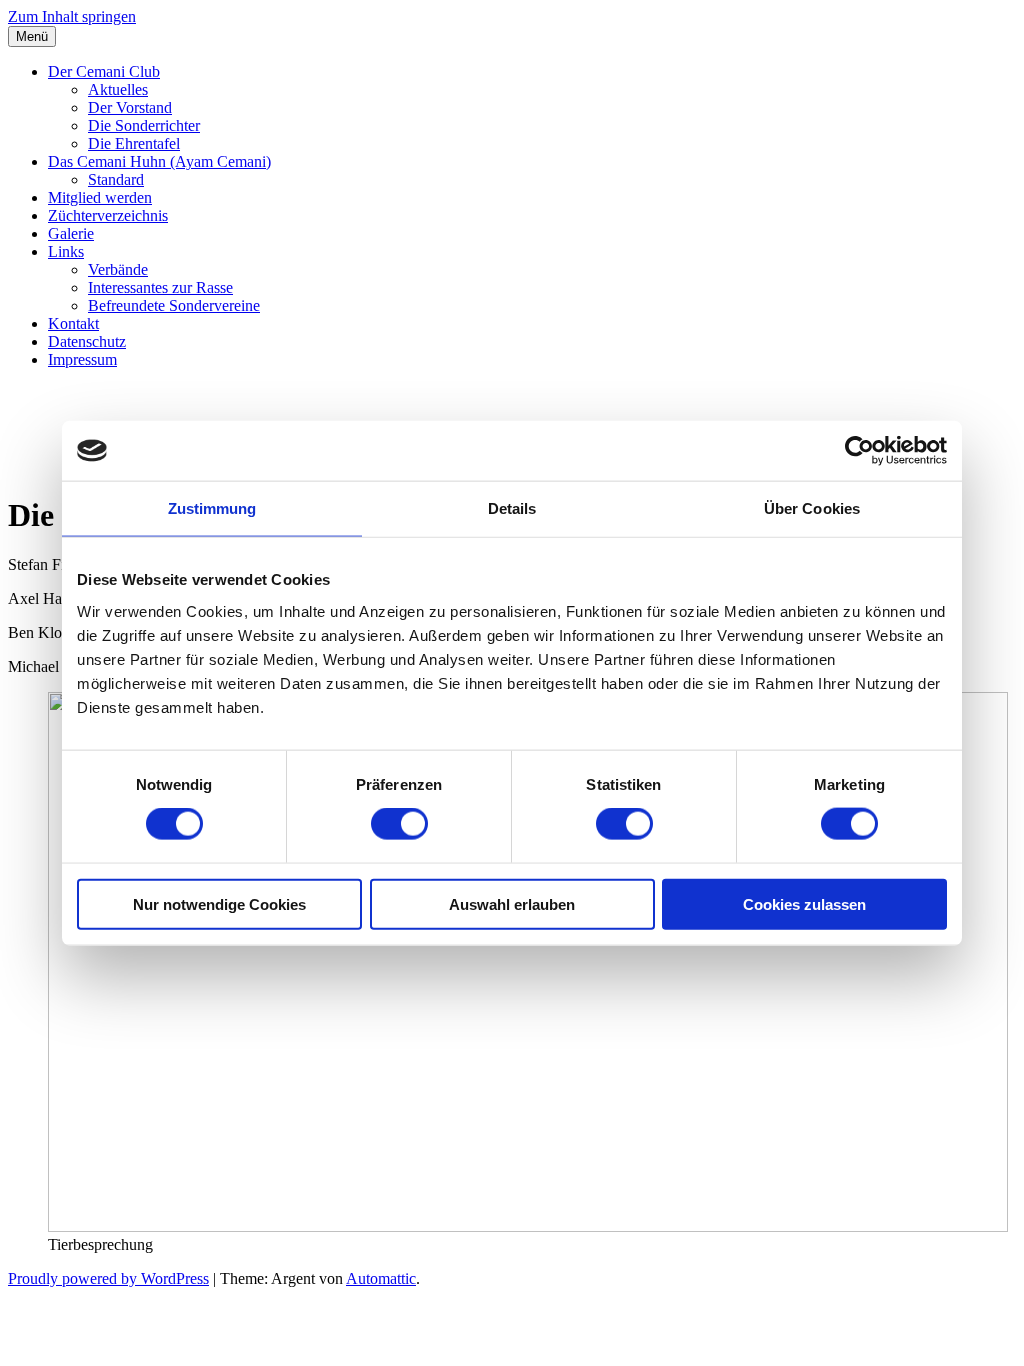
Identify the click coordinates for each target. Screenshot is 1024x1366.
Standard (116, 179)
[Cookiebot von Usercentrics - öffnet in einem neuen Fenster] (859, 451)
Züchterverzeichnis (108, 215)
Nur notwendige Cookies (219, 903)
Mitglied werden (100, 197)
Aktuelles (118, 89)
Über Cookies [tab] (812, 508)
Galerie (71, 233)
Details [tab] (512, 508)
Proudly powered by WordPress (108, 1278)
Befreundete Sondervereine (174, 305)
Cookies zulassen (804, 903)
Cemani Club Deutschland (189, 408)
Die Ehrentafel (134, 143)
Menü (32, 36)
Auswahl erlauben (512, 903)
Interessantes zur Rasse (160, 287)
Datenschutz (87, 341)
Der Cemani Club (104, 71)
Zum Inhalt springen (72, 16)
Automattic (381, 1278)
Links (66, 251)
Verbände (118, 269)
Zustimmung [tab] (212, 508)
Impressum (82, 359)
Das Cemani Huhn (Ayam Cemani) (159, 161)
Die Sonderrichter (144, 125)
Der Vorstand (130, 107)
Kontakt (73, 323)
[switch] (399, 824)
